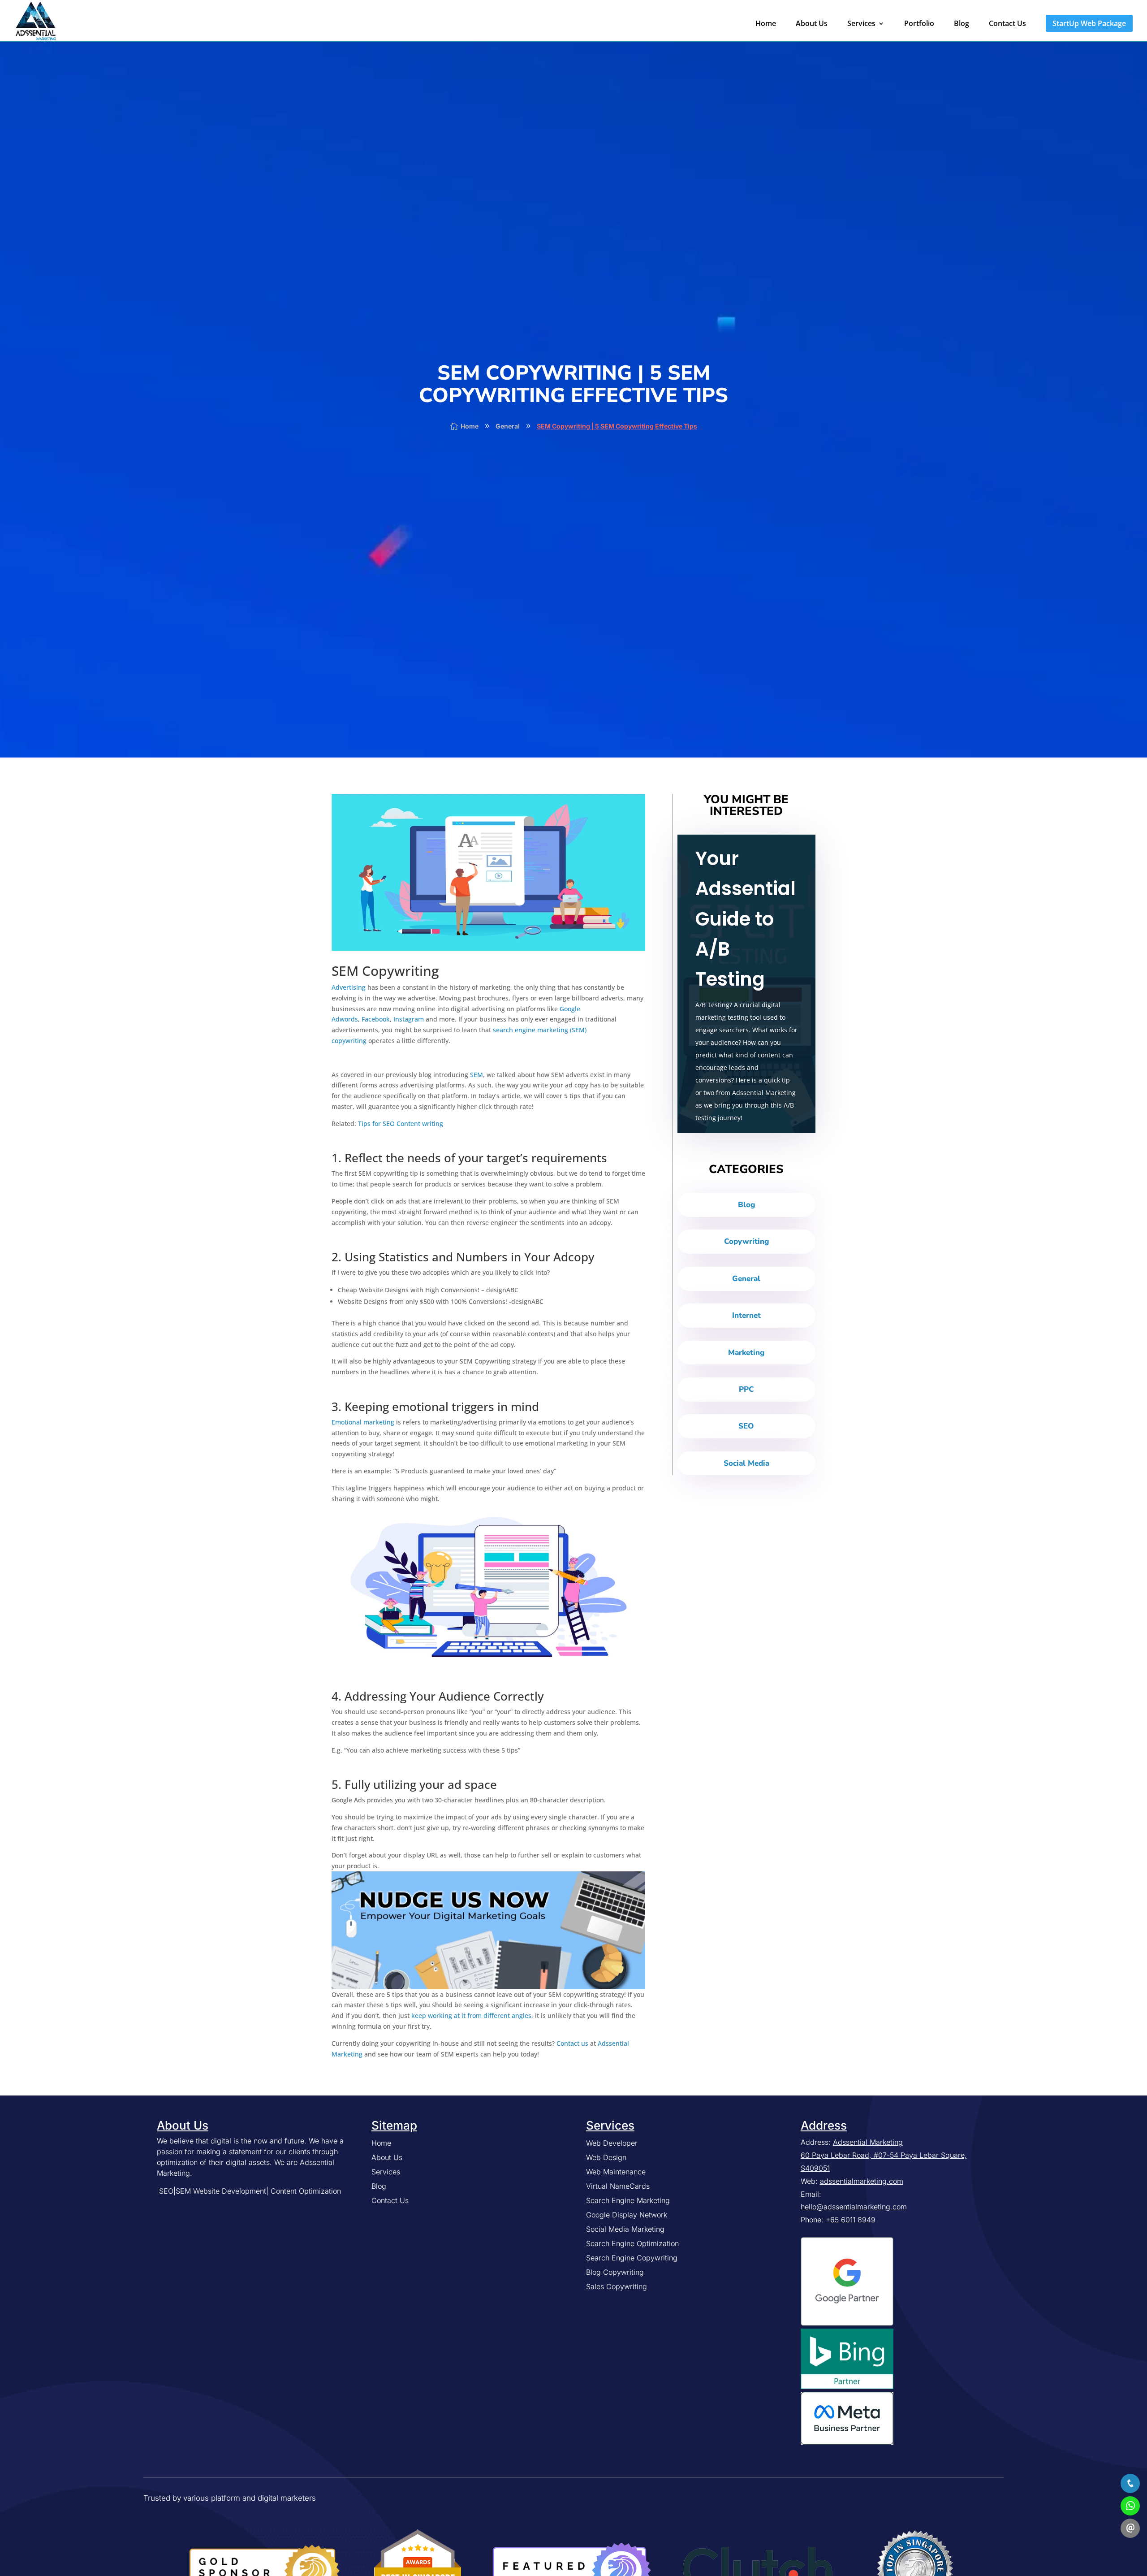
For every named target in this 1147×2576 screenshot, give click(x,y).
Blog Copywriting (615, 2272)
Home (766, 24)
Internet (746, 1315)
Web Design (606, 2157)
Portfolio (919, 24)
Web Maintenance (616, 2172)
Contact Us (1007, 24)
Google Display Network (627, 2215)
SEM (476, 1075)
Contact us (572, 2043)
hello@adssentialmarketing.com (854, 2207)
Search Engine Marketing (628, 2200)
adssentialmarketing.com (862, 2181)
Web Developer (612, 2143)
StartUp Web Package (1089, 23)
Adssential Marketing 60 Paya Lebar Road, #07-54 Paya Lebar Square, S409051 (884, 2155)
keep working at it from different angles (471, 2015)
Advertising (349, 987)
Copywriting (746, 1241)
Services (861, 24)
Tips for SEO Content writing (401, 1123)
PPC (746, 1389)
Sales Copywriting (617, 2286)
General (746, 1279)
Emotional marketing (363, 1422)
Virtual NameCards (618, 2186)
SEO (746, 1426)
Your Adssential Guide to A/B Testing (746, 919)
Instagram (409, 1019)
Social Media (746, 1463)
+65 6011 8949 (851, 2220)
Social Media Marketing (625, 2229)
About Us (812, 24)
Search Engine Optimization (632, 2243)
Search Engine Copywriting (632, 2258)
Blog (962, 24)
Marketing (746, 1353)
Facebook (376, 1019)
